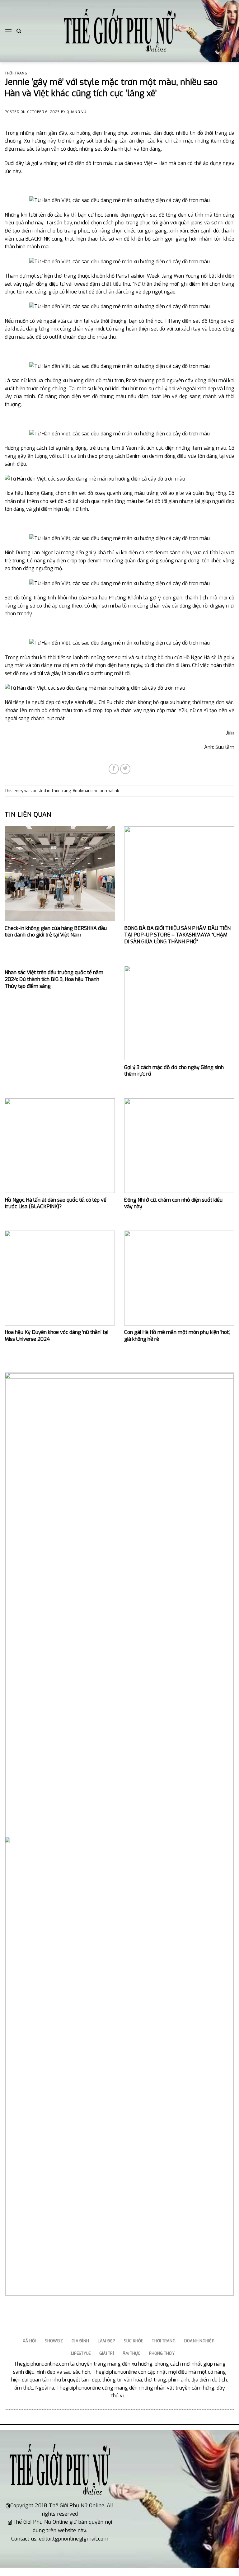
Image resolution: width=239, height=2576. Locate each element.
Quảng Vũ (76, 112)
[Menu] (8, 31)
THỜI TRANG (164, 2341)
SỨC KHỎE (134, 2341)
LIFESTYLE (81, 2353)
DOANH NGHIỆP (199, 2341)
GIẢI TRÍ (107, 2353)
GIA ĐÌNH (80, 2341)
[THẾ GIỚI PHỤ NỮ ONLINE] (119, 31)
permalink (109, 791)
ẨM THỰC (132, 2353)
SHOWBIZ (54, 2341)
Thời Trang (16, 73)
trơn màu (141, 133)
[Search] (19, 31)
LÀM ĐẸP (106, 2341)
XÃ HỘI (29, 2341)
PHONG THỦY (162, 2353)
